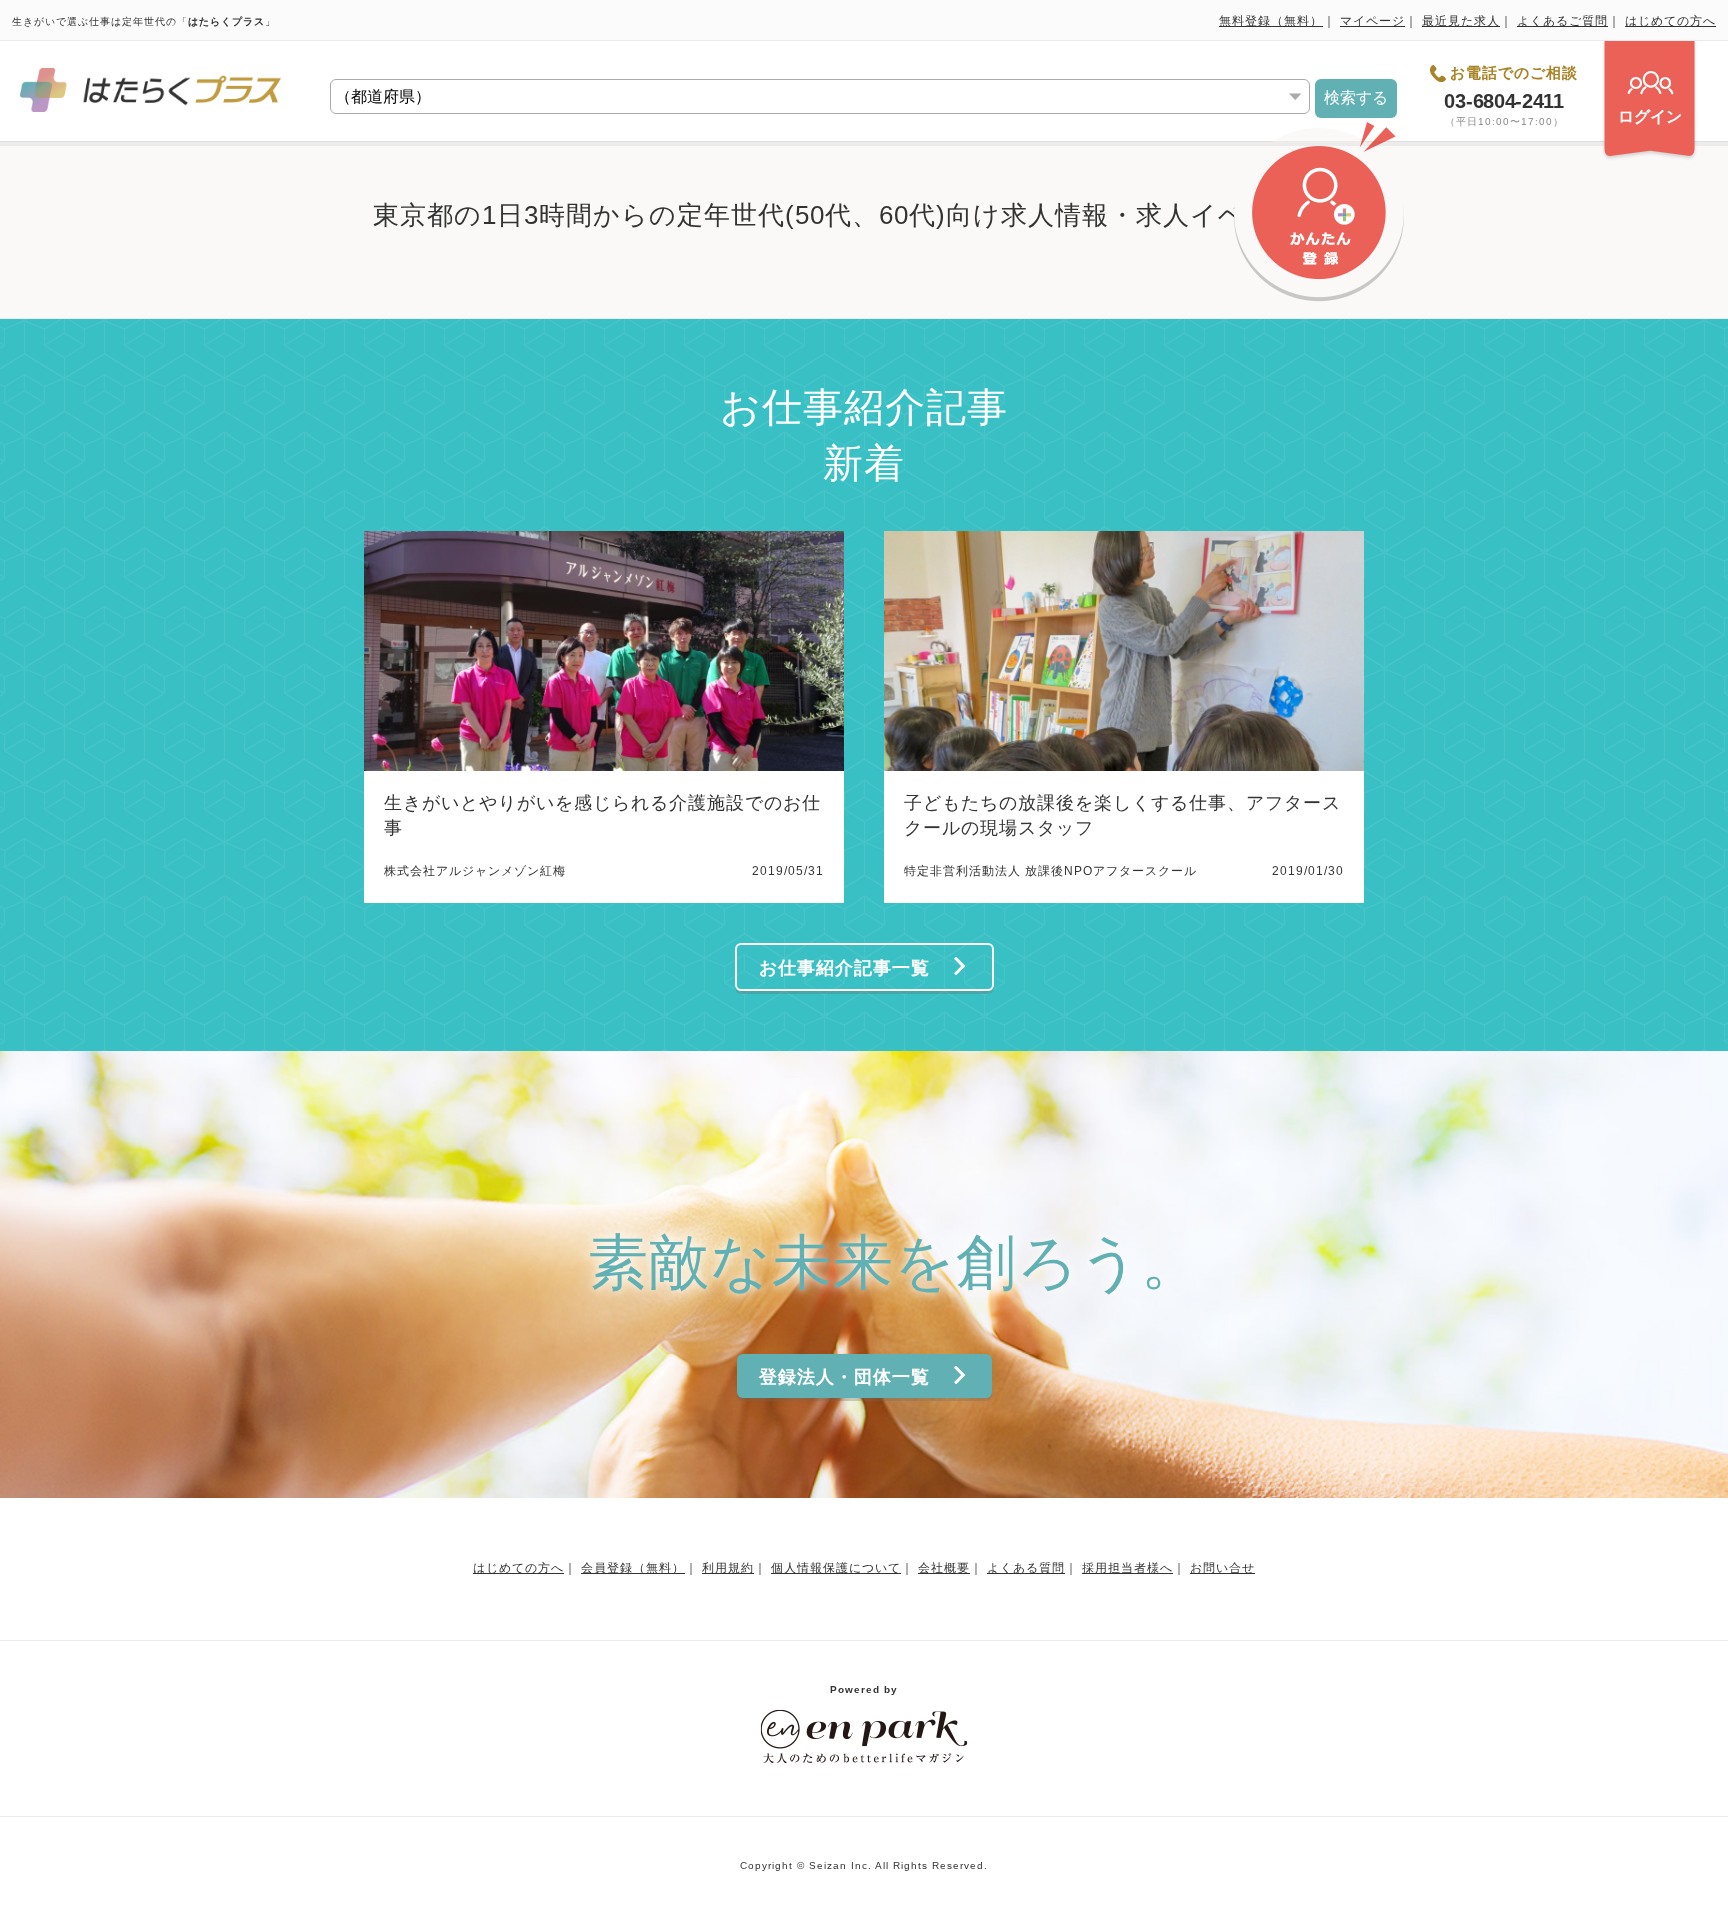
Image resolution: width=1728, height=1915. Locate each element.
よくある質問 (1026, 1568)
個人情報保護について (836, 1568)
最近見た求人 (1461, 21)
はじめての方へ (1670, 21)
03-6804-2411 (1503, 101)
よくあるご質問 (1562, 21)
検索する (1356, 97)
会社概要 (944, 1568)
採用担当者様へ (1127, 1568)
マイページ (1372, 21)
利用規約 (728, 1568)
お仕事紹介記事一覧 (844, 968)
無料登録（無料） (1271, 21)
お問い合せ (1222, 1568)
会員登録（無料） (633, 1568)
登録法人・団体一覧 (844, 1377)
